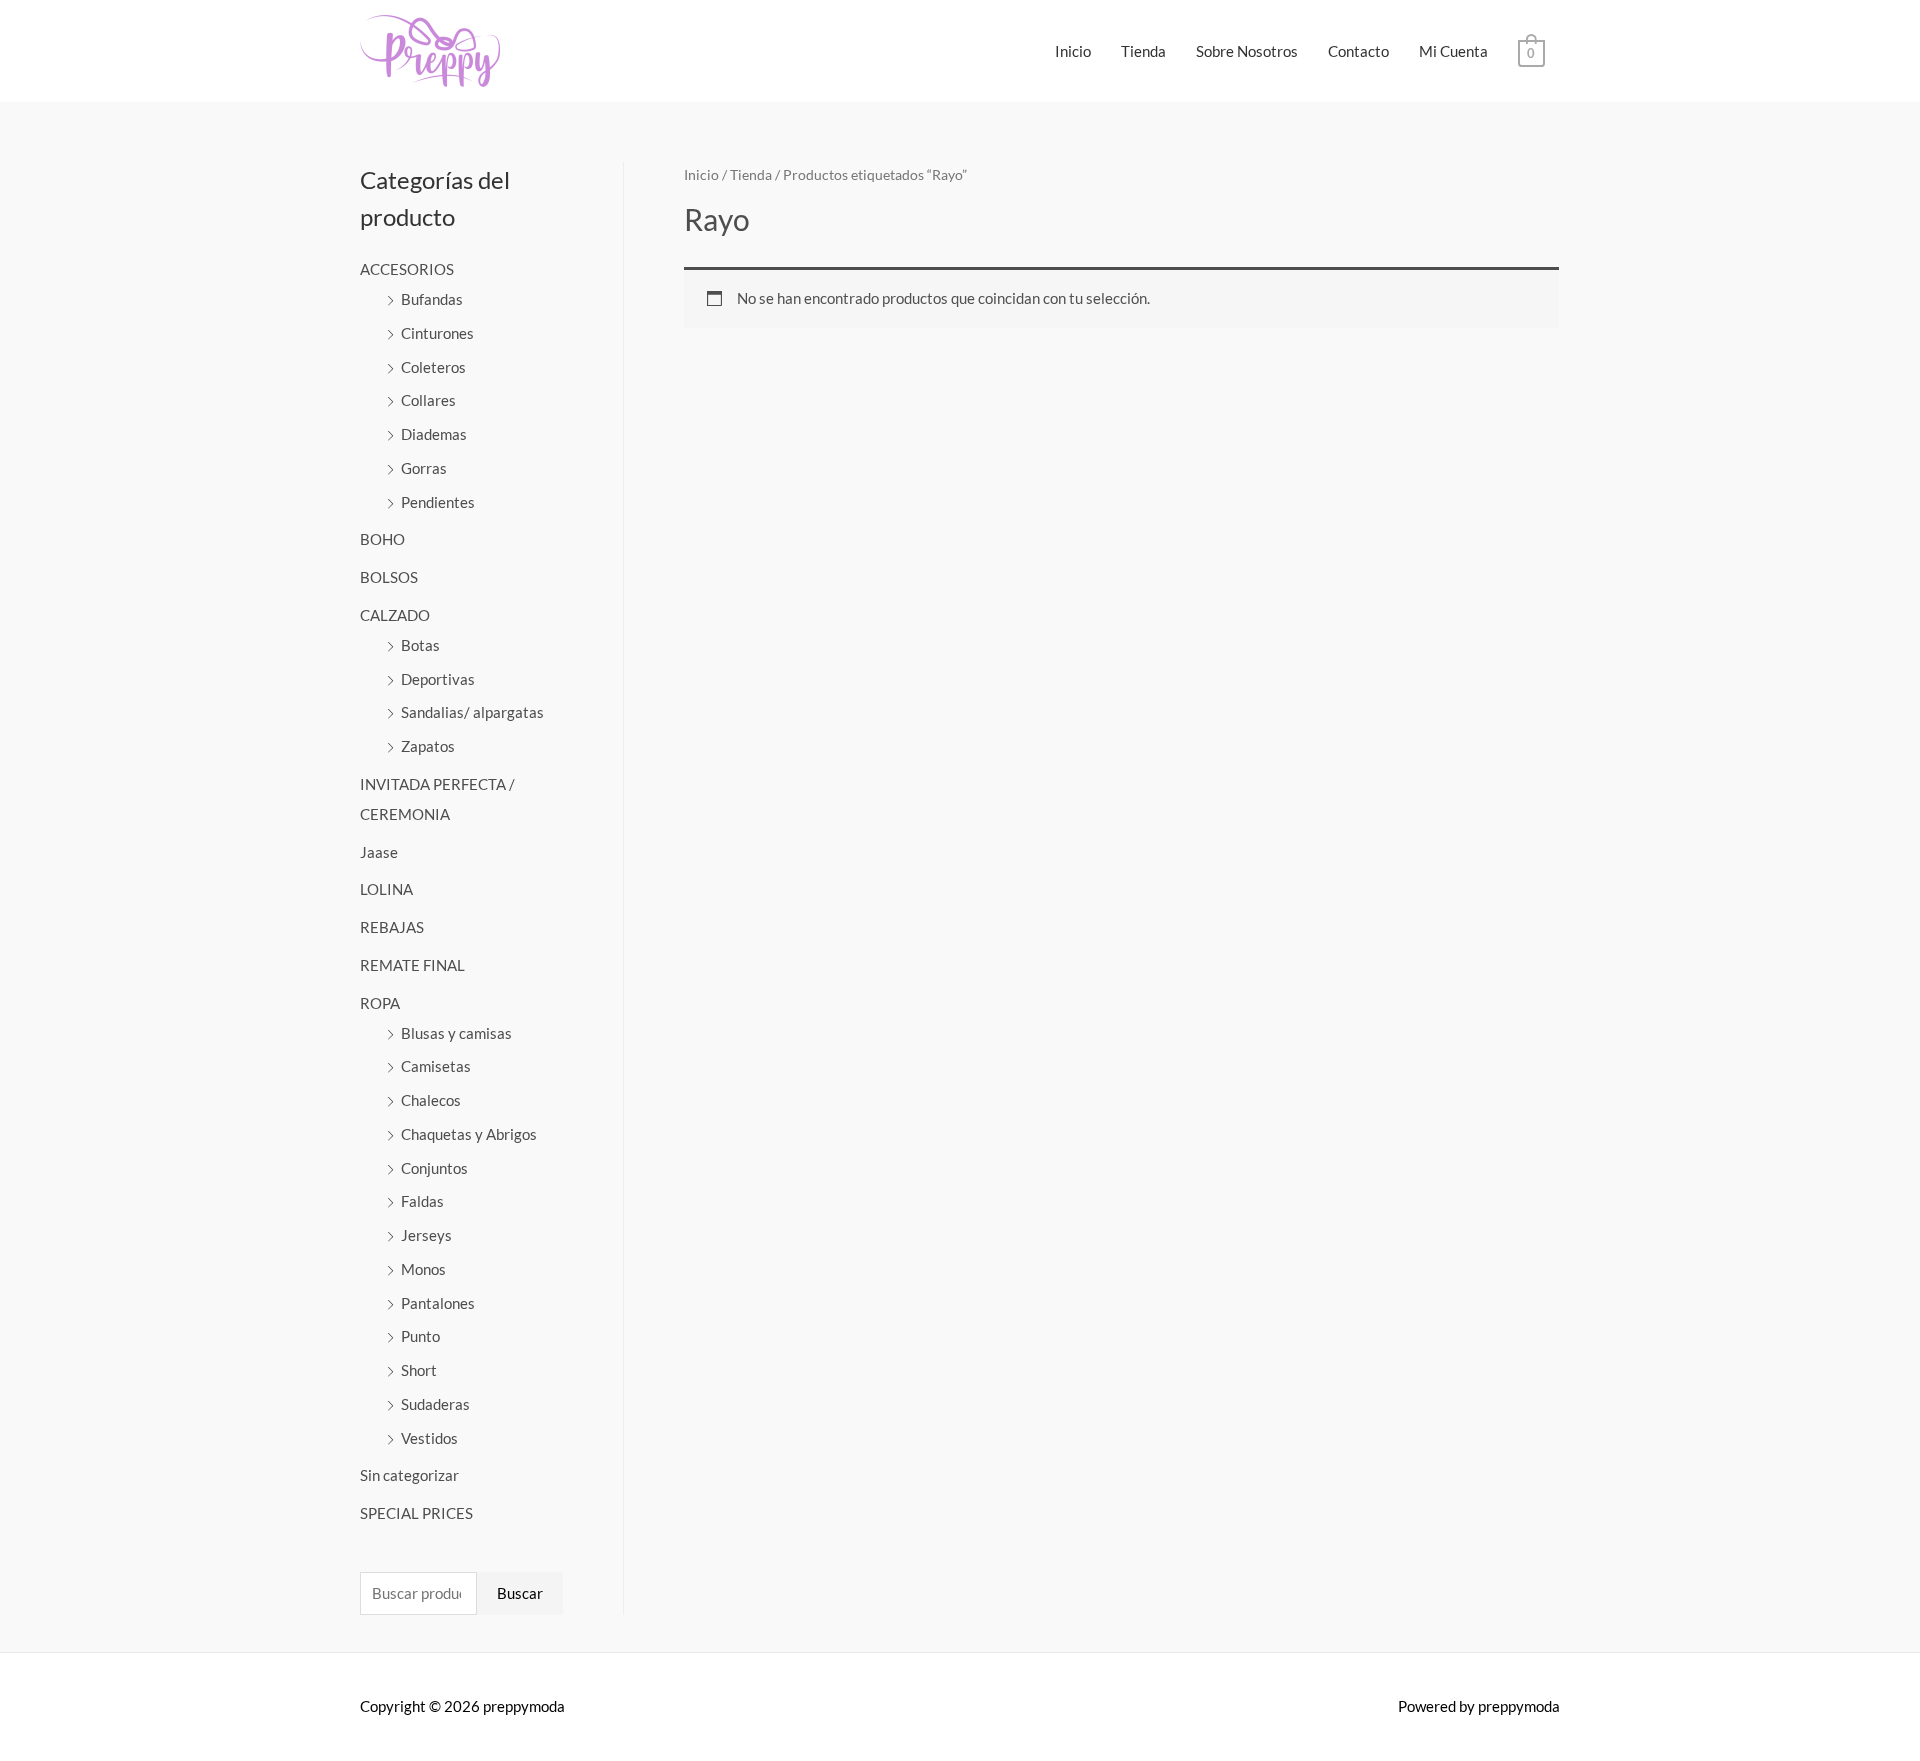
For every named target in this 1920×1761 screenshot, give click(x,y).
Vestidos (429, 1438)
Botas (420, 645)
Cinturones (437, 333)
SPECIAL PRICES (416, 1513)
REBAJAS (392, 927)
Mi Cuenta (1453, 51)
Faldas (422, 1201)
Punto (420, 1336)
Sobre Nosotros (1247, 51)
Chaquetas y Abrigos (469, 1134)
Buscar (520, 1593)
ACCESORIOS (407, 269)
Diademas (434, 434)
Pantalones (438, 1303)
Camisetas (436, 1066)
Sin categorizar (409, 1475)
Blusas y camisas (456, 1033)
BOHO (382, 539)
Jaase (379, 852)
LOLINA (386, 889)
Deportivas (438, 679)
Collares (428, 400)
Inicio (1073, 51)
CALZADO (395, 615)
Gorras (424, 468)
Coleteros (433, 367)
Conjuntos (434, 1168)
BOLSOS (389, 577)
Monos (423, 1269)
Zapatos (428, 746)
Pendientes (438, 502)
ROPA (380, 1003)
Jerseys (426, 1235)
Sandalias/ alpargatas (472, 712)
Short (419, 1370)
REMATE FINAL (412, 965)
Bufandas (432, 299)
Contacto (1358, 51)
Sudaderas (435, 1404)
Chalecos (431, 1100)
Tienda (1143, 51)
